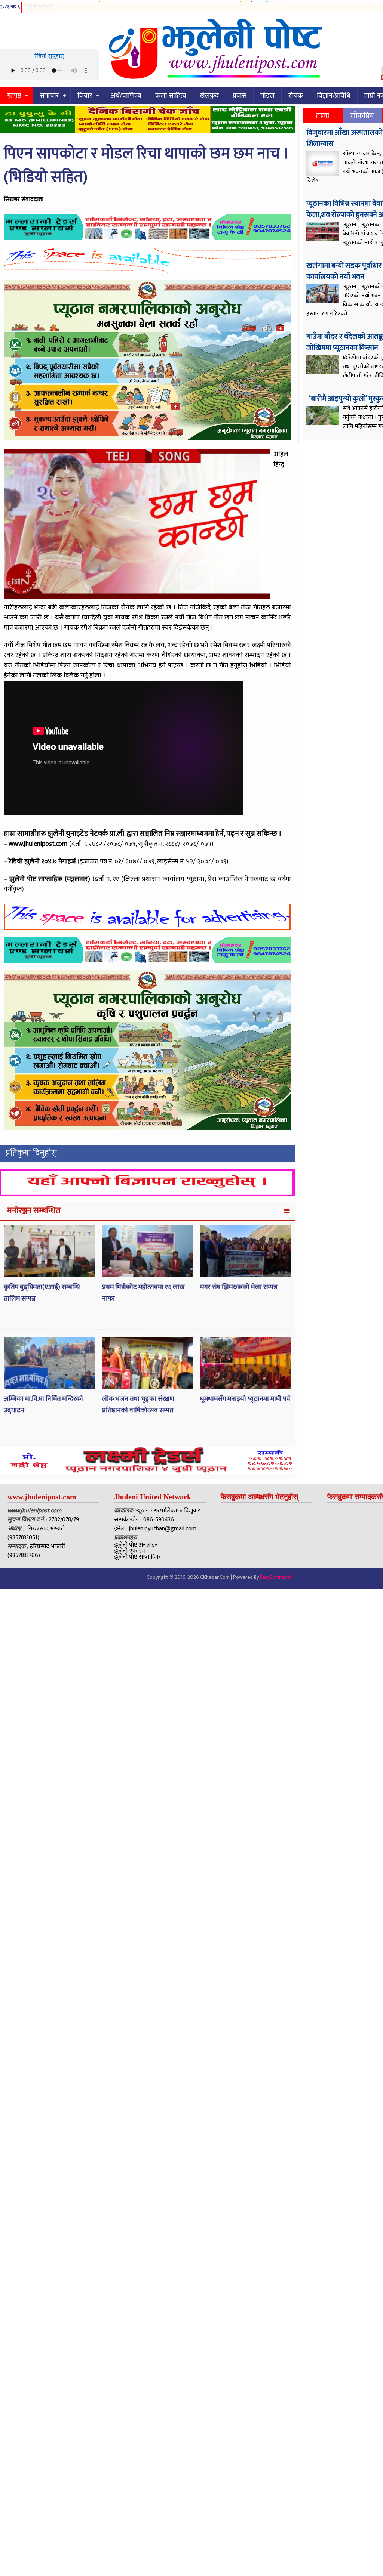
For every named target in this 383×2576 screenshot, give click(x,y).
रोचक (296, 96)
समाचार (49, 96)
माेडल (267, 96)
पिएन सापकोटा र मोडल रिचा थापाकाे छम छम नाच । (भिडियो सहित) (147, 166)
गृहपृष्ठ (14, 96)
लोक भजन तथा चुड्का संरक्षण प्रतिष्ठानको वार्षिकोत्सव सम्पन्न (138, 1405)
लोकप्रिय (362, 116)
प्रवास (240, 96)
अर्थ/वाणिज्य (126, 96)
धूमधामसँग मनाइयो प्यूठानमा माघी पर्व (245, 1399)
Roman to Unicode (172, 6)
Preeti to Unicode (76, 6)
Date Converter (219, 6)
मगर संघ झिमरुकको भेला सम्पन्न (239, 1287)
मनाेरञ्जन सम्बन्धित (34, 1211)
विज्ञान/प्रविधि (334, 96)
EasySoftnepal (275, 1577)
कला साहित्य (171, 96)
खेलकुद (209, 96)
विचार (85, 96)
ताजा (322, 116)
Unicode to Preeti (123, 6)
